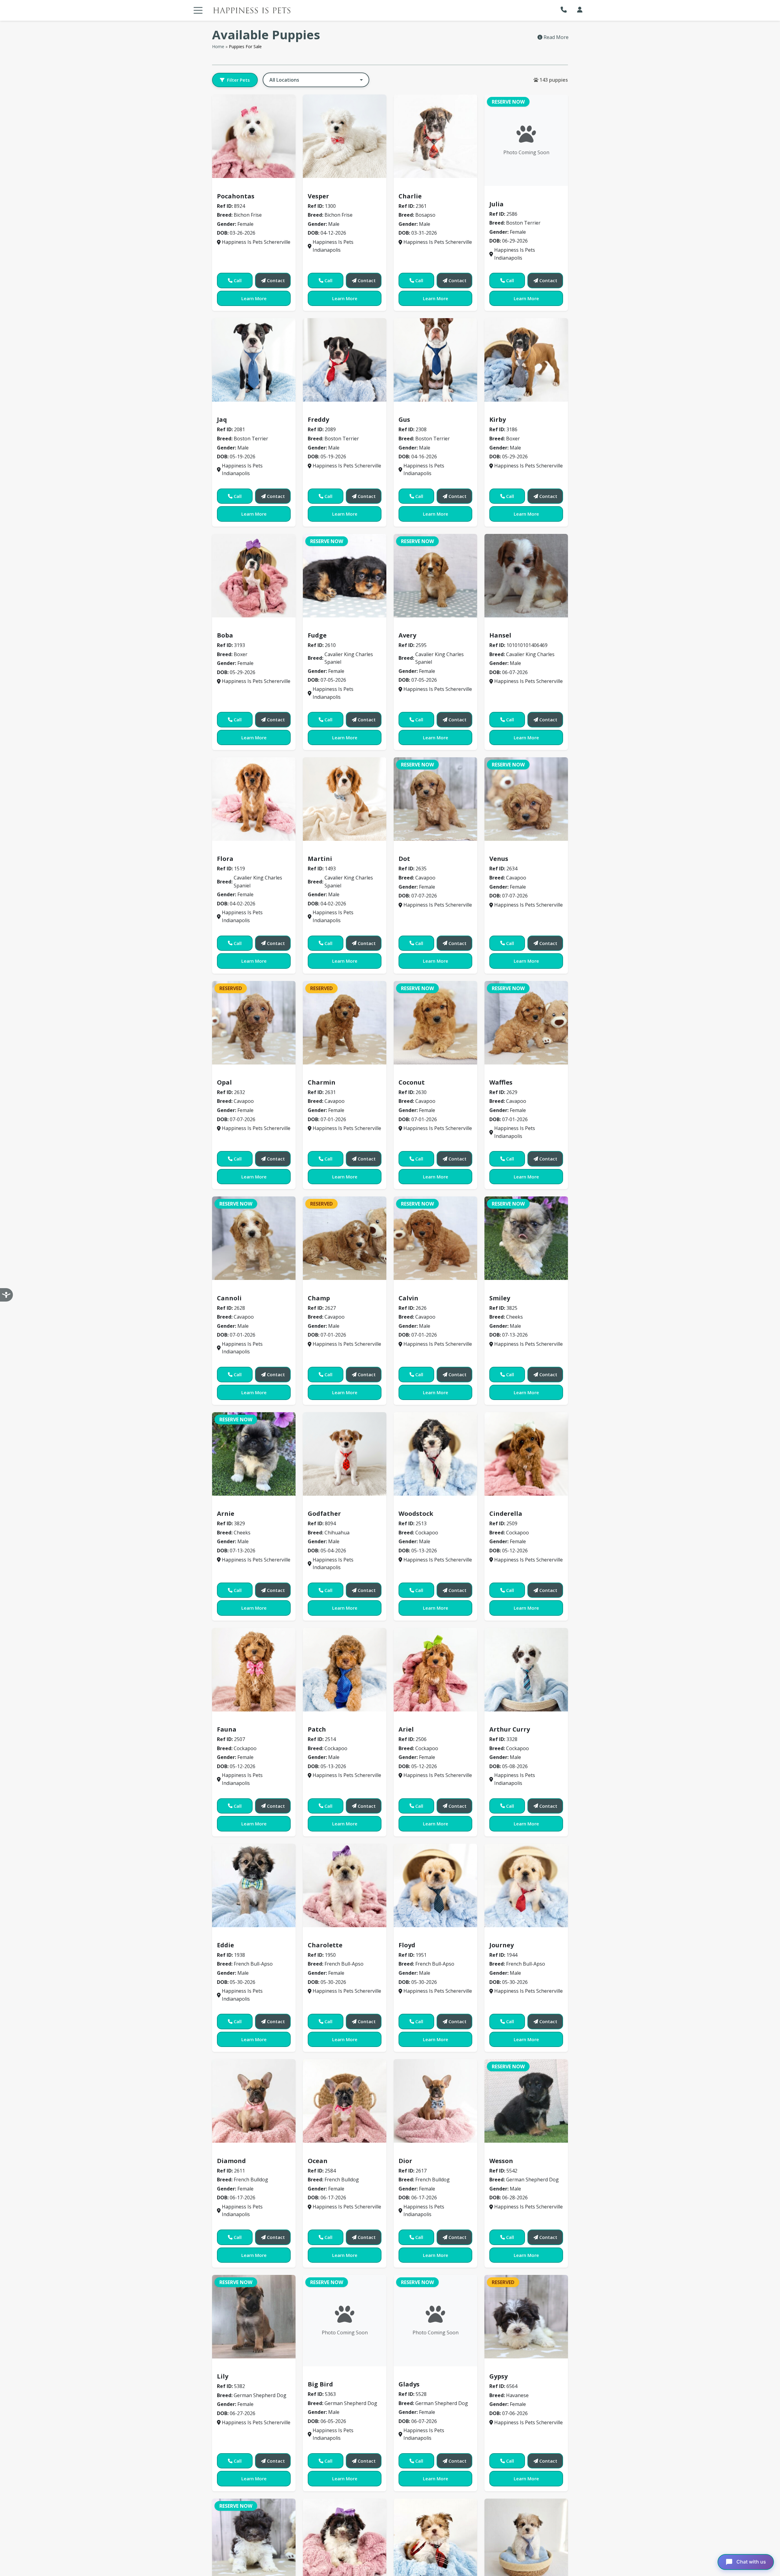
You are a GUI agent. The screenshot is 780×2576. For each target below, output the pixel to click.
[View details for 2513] (435, 1454)
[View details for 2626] (435, 1238)
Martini (320, 859)
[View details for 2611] (254, 2101)
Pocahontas (236, 196)
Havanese (504, 2368)
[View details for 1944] (526, 1885)
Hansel (500, 635)
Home (218, 46)
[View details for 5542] (526, 2101)
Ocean (318, 2161)
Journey (502, 1945)
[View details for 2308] (435, 360)
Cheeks (501, 1289)
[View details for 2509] (526, 1454)
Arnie (226, 1514)
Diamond (231, 2161)
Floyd (407, 1945)
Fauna (227, 1729)
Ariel (406, 1729)
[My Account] (580, 10)
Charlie (410, 196)
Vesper (318, 196)
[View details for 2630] (435, 1023)
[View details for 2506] (435, 1670)
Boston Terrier (510, 195)
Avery (407, 635)
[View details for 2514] (345, 1670)
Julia (496, 204)
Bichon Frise (234, 187)
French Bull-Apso (240, 1936)
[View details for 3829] (254, 1454)
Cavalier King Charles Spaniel (347, 626)
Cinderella (506, 1514)
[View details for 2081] (254, 360)
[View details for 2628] (254, 1238)
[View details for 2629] (526, 1023)
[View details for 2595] (435, 576)
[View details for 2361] (435, 136)
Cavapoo (412, 850)
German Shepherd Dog (520, 2152)
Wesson (501, 2161)
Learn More (254, 298)
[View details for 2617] (435, 2101)
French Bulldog (238, 2152)
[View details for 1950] (345, 1885)
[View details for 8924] (254, 136)
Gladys (409, 2384)
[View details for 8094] (345, 1454)
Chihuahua (324, 1505)
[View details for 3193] (254, 576)
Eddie (225, 1945)
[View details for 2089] (345, 360)
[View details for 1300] (345, 136)
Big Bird (320, 2384)
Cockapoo (414, 1505)
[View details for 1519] (254, 799)
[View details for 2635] (435, 799)
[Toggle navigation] (198, 10)
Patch (317, 1729)
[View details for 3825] (526, 1238)
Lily (223, 2376)
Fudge (317, 635)
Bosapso (412, 187)
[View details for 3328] (526, 1670)
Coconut (412, 1082)
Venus (499, 859)
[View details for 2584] (345, 2101)
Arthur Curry (510, 1729)
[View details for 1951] (435, 1885)
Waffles (501, 1082)
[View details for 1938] (254, 1885)
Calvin (408, 1298)
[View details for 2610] (345, 576)
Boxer (499, 411)
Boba (225, 635)
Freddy (318, 419)
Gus (404, 419)
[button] (565, 10)
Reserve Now (508, 102)
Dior (405, 2161)
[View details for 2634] (526, 799)
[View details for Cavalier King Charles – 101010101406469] (526, 576)
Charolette (325, 1945)
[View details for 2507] (254, 1670)
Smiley (500, 1298)
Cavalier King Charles (519, 626)
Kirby (498, 419)
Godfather (324, 1514)
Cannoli (229, 1298)
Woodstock (416, 1514)
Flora (225, 859)
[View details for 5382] (254, 2317)
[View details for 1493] (345, 799)
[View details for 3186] (526, 360)
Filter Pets (238, 80)
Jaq (222, 419)
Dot (404, 859)
